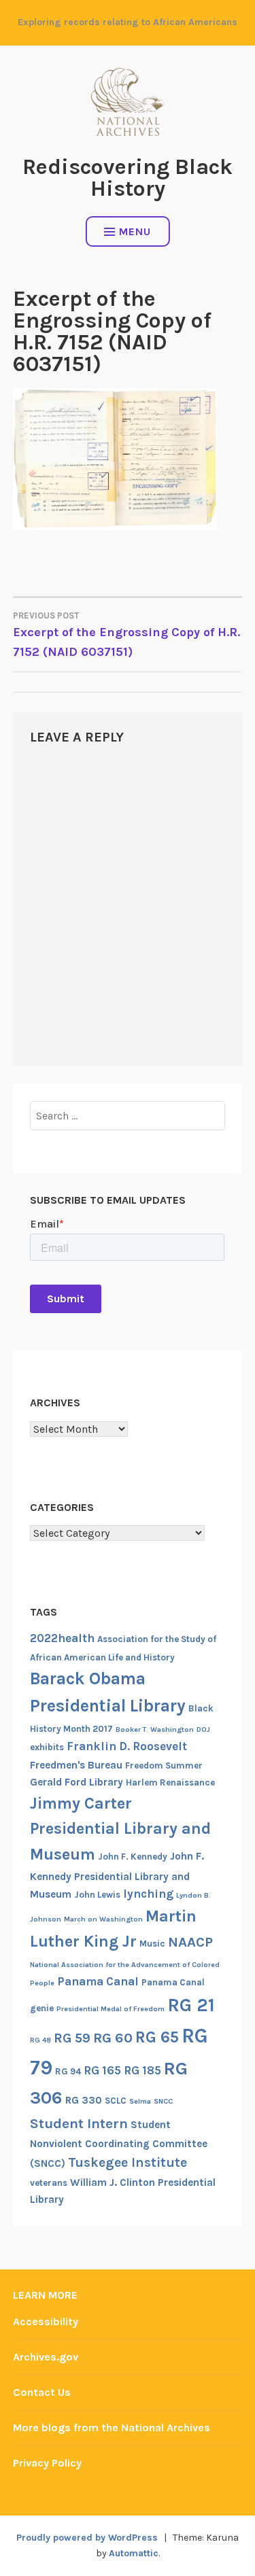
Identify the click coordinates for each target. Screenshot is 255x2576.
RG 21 (191, 2005)
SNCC (163, 2101)
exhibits (47, 1747)
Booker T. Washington (155, 1729)
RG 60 (113, 2038)
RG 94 (68, 2071)
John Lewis (97, 1895)
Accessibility (46, 2321)
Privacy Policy (47, 2463)
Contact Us (42, 2392)
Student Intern (79, 2123)
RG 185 (142, 2070)
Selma (140, 2101)
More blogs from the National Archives (112, 2427)
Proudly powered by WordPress (87, 2538)
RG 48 (40, 2040)
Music (152, 1944)
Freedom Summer (164, 1765)
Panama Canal (98, 1981)
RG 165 (102, 2070)
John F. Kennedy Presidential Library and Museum (117, 1875)
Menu (135, 231)
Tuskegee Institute (128, 2162)
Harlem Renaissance (170, 1782)
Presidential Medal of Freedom (111, 2009)
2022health (62, 1638)
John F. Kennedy (133, 1857)
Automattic (134, 2553)
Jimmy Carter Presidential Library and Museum (120, 1829)
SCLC (116, 2101)
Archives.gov (46, 2357)
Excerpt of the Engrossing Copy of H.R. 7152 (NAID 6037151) (126, 635)
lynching (148, 1894)
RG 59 (72, 2038)
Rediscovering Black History (128, 178)
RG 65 (157, 2037)
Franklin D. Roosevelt (127, 1746)
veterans (49, 2183)
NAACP (190, 1942)
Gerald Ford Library (76, 1782)
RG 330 (84, 2100)
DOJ (203, 1729)
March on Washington (103, 1919)
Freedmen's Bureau (76, 1765)
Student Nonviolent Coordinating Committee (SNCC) (119, 2144)
